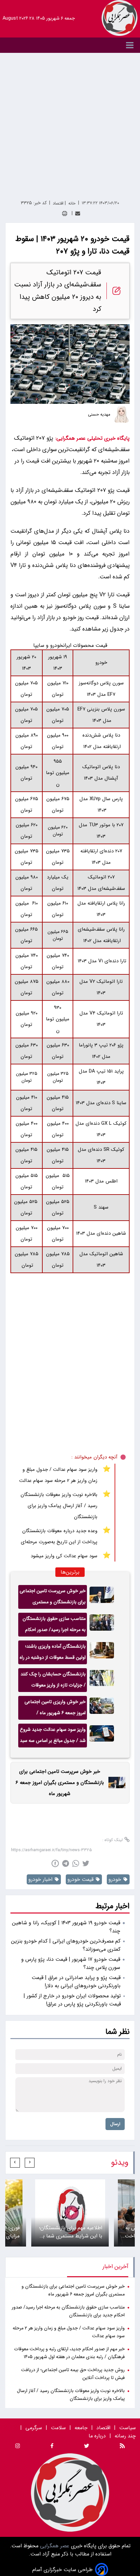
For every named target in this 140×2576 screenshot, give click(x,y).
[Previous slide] (30, 2163)
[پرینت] (65, 213)
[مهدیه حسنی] (121, 415)
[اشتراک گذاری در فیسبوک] (55, 1863)
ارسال (115, 2124)
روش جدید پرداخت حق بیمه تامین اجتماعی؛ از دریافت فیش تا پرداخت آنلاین (73, 2374)
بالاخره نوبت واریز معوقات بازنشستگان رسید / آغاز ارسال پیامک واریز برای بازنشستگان (59, 1506)
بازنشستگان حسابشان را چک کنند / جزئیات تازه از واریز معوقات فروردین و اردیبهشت (53, 1681)
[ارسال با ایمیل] (78, 213)
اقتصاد (103, 2428)
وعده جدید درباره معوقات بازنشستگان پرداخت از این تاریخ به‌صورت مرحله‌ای (59, 1536)
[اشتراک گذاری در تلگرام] (66, 1863)
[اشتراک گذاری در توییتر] (86, 1863)
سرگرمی (34, 2428)
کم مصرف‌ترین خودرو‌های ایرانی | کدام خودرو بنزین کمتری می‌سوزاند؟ (66, 1945)
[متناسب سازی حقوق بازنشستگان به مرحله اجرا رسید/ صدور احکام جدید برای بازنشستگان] (102, 1625)
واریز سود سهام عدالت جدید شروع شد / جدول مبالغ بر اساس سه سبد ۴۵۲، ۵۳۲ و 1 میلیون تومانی (53, 1737)
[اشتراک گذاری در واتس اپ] (76, 1863)
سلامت (58, 2428)
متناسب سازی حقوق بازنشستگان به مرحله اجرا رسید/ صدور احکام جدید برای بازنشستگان (54, 1626)
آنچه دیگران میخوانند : (94, 1457)
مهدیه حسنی (99, 415)
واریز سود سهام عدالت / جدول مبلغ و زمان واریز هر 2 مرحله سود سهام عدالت (58, 1475)
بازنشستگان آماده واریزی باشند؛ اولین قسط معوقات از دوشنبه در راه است (53, 1654)
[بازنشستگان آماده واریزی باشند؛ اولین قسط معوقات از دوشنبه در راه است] (102, 1652)
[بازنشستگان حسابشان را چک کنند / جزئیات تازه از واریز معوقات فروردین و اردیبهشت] (102, 1680)
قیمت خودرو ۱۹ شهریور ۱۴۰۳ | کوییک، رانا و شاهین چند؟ (66, 1927)
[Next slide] (15, 2163)
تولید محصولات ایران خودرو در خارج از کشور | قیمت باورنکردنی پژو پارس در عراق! (72, 2000)
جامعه (81, 2428)
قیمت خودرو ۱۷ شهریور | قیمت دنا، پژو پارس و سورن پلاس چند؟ (71, 1963)
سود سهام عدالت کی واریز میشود (64, 1556)
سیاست (127, 2428)
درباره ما (98, 2436)
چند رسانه (125, 2436)
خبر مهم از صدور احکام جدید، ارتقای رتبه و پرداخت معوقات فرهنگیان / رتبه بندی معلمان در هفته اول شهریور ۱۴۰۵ (69, 2353)
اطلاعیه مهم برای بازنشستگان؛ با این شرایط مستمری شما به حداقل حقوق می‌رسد (71, 2232)
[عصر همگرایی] (119, 18)
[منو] (70, 45)
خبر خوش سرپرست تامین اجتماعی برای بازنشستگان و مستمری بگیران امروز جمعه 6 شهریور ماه (53, 1598)
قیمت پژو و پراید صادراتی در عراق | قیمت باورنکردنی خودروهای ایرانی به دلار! (76, 1982)
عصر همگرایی (54, 2546)
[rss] (122, 2447)
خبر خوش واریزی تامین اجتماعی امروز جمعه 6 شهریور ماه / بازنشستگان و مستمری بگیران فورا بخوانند (53, 1709)
